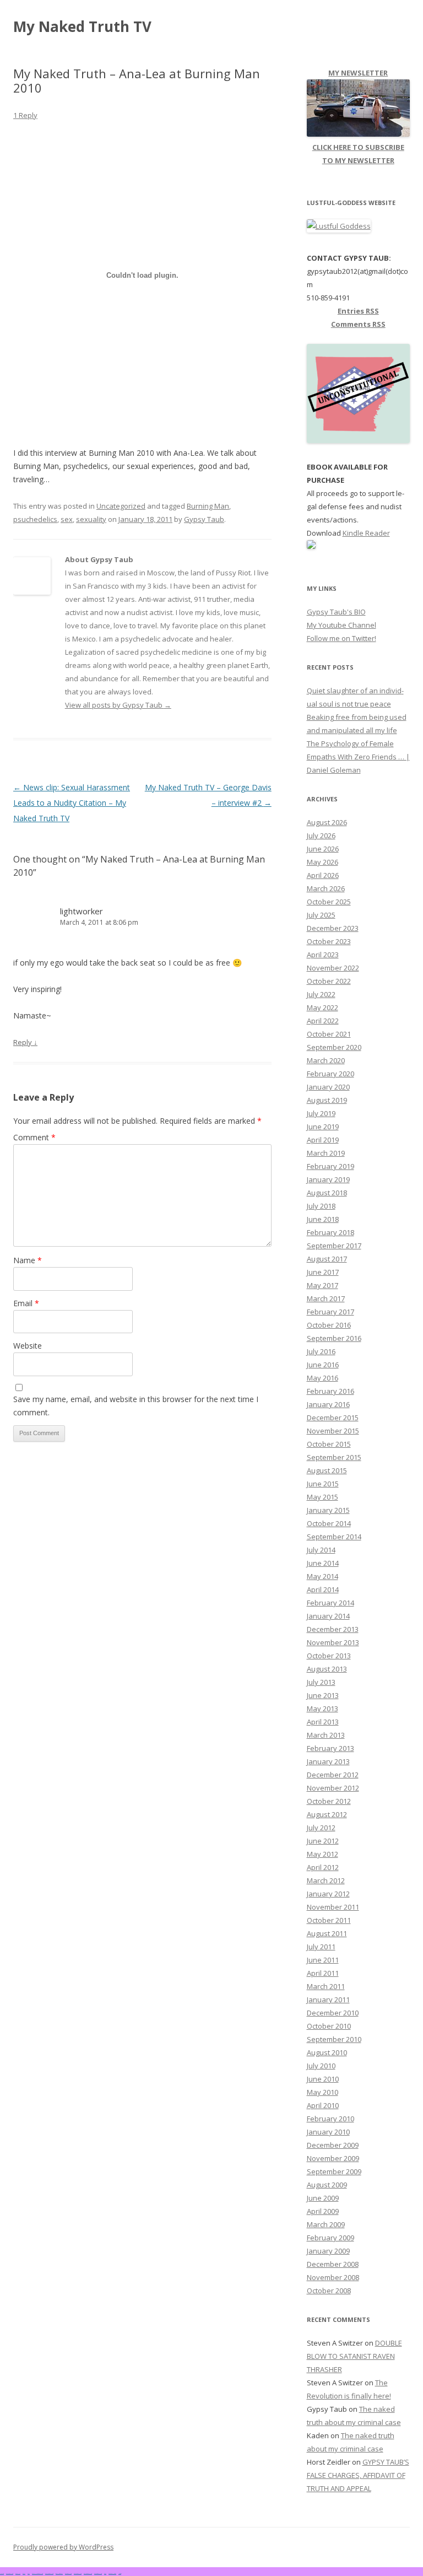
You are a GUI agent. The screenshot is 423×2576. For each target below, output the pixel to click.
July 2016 (321, 1351)
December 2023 (333, 928)
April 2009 (323, 2211)
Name (28, 1260)
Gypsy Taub (204, 519)
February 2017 (330, 1312)
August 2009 (327, 2185)
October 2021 (329, 1034)
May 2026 (322, 862)
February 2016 (330, 1391)
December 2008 (333, 2264)
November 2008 (333, 2277)
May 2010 (322, 2092)
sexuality (91, 519)
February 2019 (330, 1166)
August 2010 (327, 2052)
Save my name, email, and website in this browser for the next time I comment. (136, 1406)
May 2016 (322, 1378)
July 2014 (321, 1550)
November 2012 (333, 1788)
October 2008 (329, 2291)
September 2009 (334, 2171)
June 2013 (323, 1695)
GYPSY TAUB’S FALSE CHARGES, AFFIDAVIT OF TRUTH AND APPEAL (358, 2475)
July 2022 (321, 994)
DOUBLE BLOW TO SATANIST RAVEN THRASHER (354, 2356)
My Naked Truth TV (82, 26)
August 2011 (327, 1933)
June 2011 (323, 1960)
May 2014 (322, 1576)
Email (26, 1303)
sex (67, 519)
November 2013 (333, 1642)
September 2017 (334, 1246)
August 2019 (327, 1100)
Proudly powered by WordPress (63, 2547)
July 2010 (321, 2066)
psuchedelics (35, 519)
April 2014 (323, 1589)
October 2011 (329, 1920)
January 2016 (328, 1404)
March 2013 (326, 1735)
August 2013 (327, 1669)
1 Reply (25, 115)
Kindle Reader (366, 533)
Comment (34, 1137)
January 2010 (328, 2132)
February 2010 (330, 2119)
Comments (358, 324)
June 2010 (323, 2079)
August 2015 (327, 1470)
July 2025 (321, 915)
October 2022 (329, 981)
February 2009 (330, 2238)
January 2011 (328, 2000)
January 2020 (328, 1087)
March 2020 (326, 1060)
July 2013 (321, 1682)
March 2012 (326, 1880)
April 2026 (323, 875)
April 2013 (323, 1722)
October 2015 (329, 1444)
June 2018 (323, 1219)
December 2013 (333, 1629)
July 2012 (321, 1828)
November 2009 (333, 2158)
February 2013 (330, 1748)
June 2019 (323, 1127)
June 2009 (323, 2198)
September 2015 (334, 1457)
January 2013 (328, 1761)
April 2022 (323, 1021)
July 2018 (321, 1206)
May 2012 (322, 1854)
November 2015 (333, 1431)
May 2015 (322, 1497)
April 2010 (323, 2105)
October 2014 (329, 1523)
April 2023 (323, 955)
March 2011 (326, 1986)
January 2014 (328, 1616)
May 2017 (322, 1285)
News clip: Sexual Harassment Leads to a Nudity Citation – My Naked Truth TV (72, 803)
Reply (25, 1042)
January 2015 (328, 1510)
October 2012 (329, 1801)
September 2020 (334, 1047)
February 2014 (330, 1603)
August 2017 (327, 1259)
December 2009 (333, 2145)
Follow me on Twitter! (341, 638)
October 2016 (329, 1325)
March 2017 (326, 1298)
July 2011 (321, 1947)
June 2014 (323, 1563)
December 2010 (333, 2013)
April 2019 (323, 1140)
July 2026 (321, 836)
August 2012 (327, 1814)
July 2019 (321, 1113)
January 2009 (328, 2251)
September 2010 (334, 2039)
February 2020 (330, 1074)
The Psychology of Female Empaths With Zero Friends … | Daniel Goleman (358, 757)
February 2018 (330, 1232)
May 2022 (322, 1007)
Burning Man (208, 506)
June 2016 (323, 1365)
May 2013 (322, 1709)
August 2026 (327, 822)
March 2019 (326, 1153)
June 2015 (323, 1484)
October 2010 (329, 2026)
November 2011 (333, 1907)
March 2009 (326, 2224)
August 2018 (327, 1193)
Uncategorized (121, 506)
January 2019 (328, 1179)
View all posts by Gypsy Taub (118, 705)
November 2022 (333, 968)
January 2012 (328, 1894)
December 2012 (333, 1775)
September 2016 (334, 1338)
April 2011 (323, 1973)
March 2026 (326, 888)
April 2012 (323, 1867)
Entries (358, 311)
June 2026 (323, 849)
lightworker (82, 911)
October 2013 (329, 1656)
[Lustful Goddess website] (339, 226)
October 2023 (329, 941)
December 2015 (333, 1418)
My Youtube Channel (341, 625)
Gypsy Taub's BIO (336, 612)
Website (28, 1346)
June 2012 (323, 1841)
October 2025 (329, 902)
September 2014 (334, 1537)
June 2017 (323, 1272)
